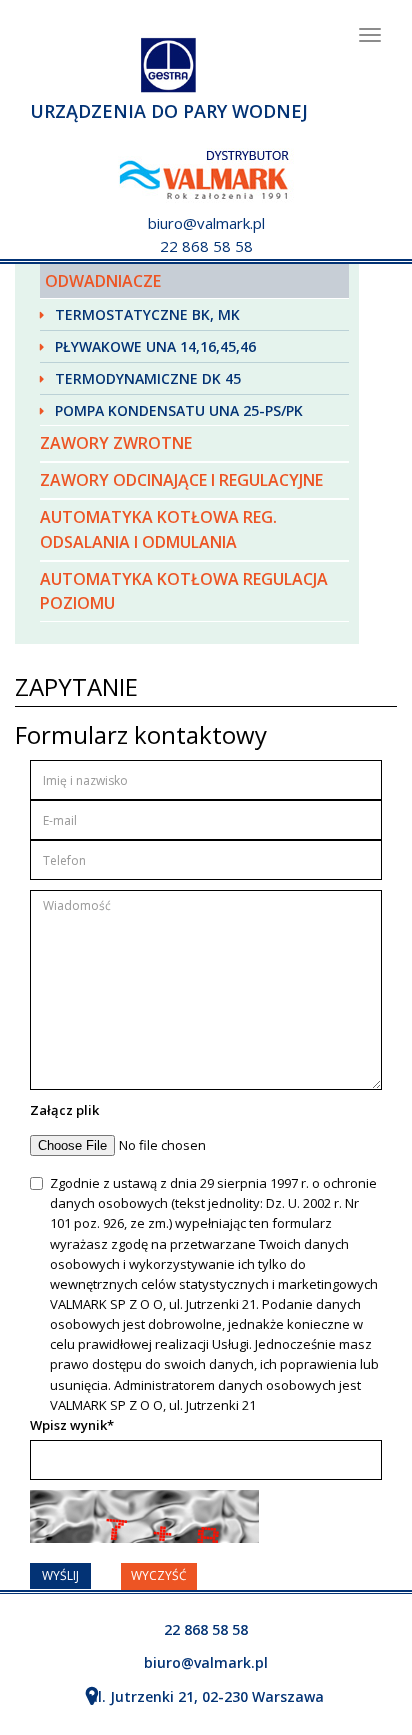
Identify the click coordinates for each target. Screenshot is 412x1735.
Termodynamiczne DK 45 (148, 378)
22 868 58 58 (206, 246)
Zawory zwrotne (116, 443)
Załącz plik (64, 1110)
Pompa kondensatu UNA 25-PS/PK (179, 410)
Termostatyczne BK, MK (147, 314)
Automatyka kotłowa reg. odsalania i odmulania (158, 529)
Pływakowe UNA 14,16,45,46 (155, 346)
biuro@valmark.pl (206, 223)
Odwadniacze (103, 281)
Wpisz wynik (72, 1425)
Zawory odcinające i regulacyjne (181, 480)
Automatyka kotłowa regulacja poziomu (184, 591)
